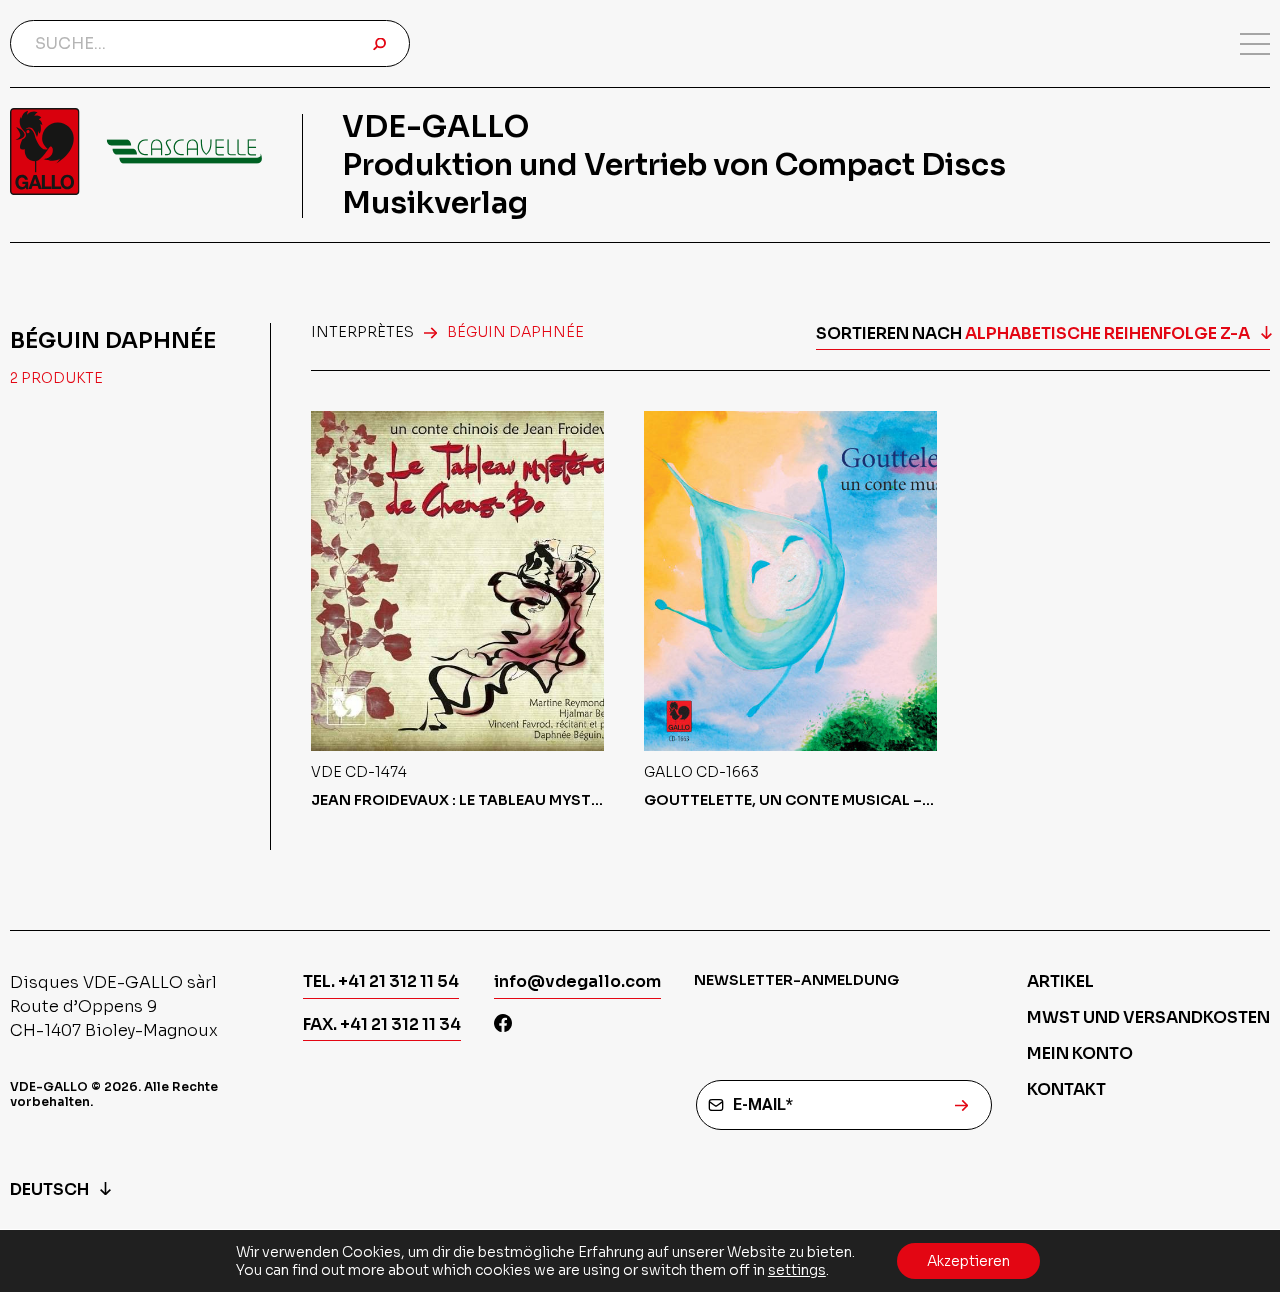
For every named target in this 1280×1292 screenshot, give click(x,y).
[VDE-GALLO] (136, 151)
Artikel (1060, 981)
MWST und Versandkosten (1148, 1017)
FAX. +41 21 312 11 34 (382, 1024)
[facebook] (503, 1025)
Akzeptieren (968, 1261)
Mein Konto (1080, 1053)
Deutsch (49, 1189)
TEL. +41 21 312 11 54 (381, 981)
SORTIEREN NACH (1033, 333)
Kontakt (1066, 1089)
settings (797, 1270)
